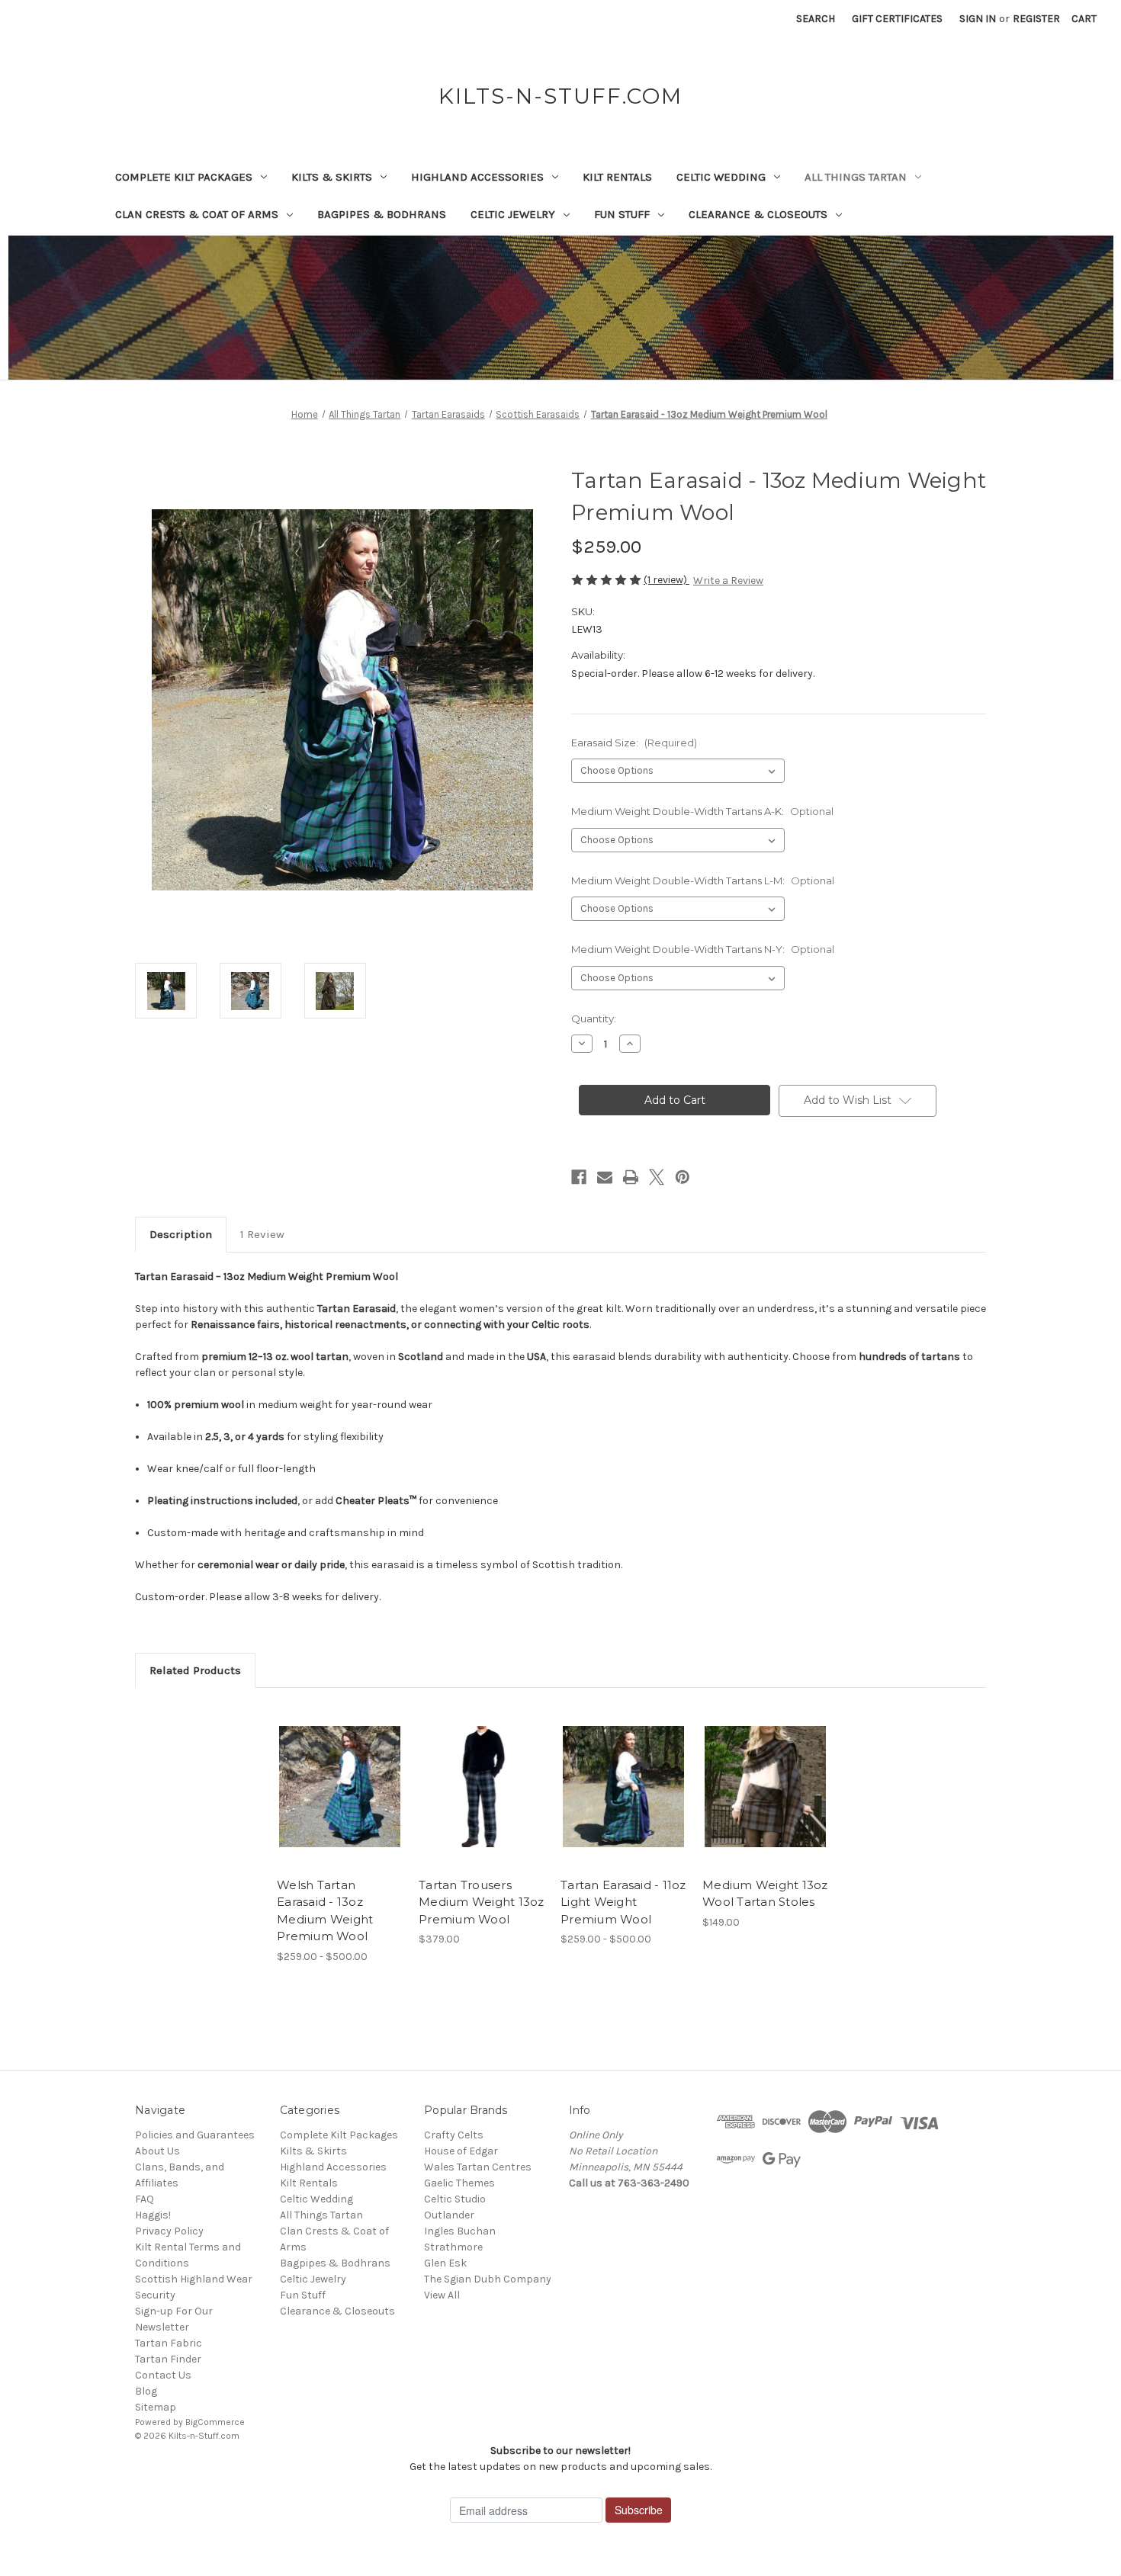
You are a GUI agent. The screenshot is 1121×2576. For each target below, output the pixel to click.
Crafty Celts (454, 2135)
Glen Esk (445, 2263)
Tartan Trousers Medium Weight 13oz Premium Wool (482, 1902)
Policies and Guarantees (195, 2135)
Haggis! (153, 2215)
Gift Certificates (897, 19)
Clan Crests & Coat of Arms (197, 214)
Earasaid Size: (634, 743)
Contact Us (163, 2375)
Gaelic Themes (459, 2183)
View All (442, 2295)
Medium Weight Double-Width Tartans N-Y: (703, 949)
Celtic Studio (455, 2199)
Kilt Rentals (617, 177)
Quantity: (594, 1019)
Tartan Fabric (169, 2343)
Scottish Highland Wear (194, 2279)
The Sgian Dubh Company (488, 2279)
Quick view (327, 1773)
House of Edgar (461, 2151)
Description (181, 1234)
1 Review (262, 1234)
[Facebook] (579, 1177)
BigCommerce (215, 2422)
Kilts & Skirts (332, 177)
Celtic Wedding (721, 177)
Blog (146, 2391)
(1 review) (666, 580)
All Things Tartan (856, 177)
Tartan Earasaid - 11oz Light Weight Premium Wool (623, 1902)
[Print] (631, 1177)
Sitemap (156, 2407)
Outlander (449, 2215)
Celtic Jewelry (513, 214)
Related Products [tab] (195, 1670)
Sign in (978, 19)
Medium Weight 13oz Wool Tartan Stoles (765, 1894)
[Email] (605, 1177)
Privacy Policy (169, 2231)
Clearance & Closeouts (758, 214)
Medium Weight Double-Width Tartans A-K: (702, 811)
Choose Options (340, 1800)
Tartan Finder (168, 2359)
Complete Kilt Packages (184, 177)
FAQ (145, 2199)
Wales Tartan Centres (478, 2167)
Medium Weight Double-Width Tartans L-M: (703, 881)
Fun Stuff (622, 214)
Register (1036, 19)
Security (155, 2295)
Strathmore (453, 2247)
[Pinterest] (683, 1177)
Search (816, 19)
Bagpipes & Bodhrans (382, 214)
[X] (657, 1177)
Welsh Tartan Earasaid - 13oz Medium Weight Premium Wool (325, 1911)
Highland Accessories (477, 177)
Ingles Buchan (460, 2231)
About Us (157, 2151)
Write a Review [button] (728, 581)
